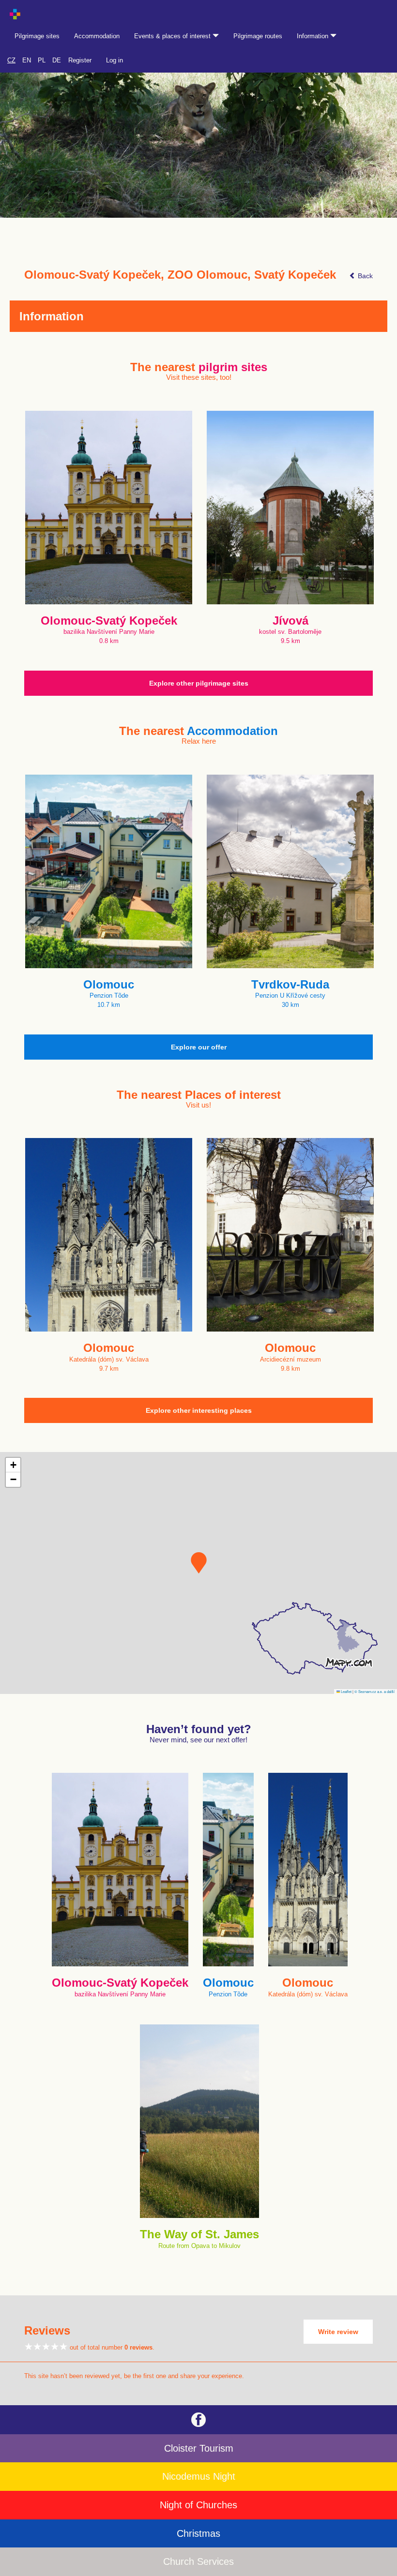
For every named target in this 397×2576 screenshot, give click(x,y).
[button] (199, 1563)
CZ (11, 60)
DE (57, 60)
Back (364, 276)
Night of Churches (198, 2505)
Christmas (198, 2533)
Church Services (198, 2561)
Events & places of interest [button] (173, 36)
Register (80, 60)
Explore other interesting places (199, 1410)
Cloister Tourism (199, 2448)
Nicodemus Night (199, 2476)
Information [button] (313, 36)
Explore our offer (199, 1047)
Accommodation (97, 36)
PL (42, 60)
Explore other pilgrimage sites (199, 683)
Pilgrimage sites (37, 36)
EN (27, 60)
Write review (338, 2332)
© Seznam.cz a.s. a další (374, 1691)
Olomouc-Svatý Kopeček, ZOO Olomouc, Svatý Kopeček (180, 275)
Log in (115, 60)
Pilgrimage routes (258, 36)
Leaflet (346, 1691)
